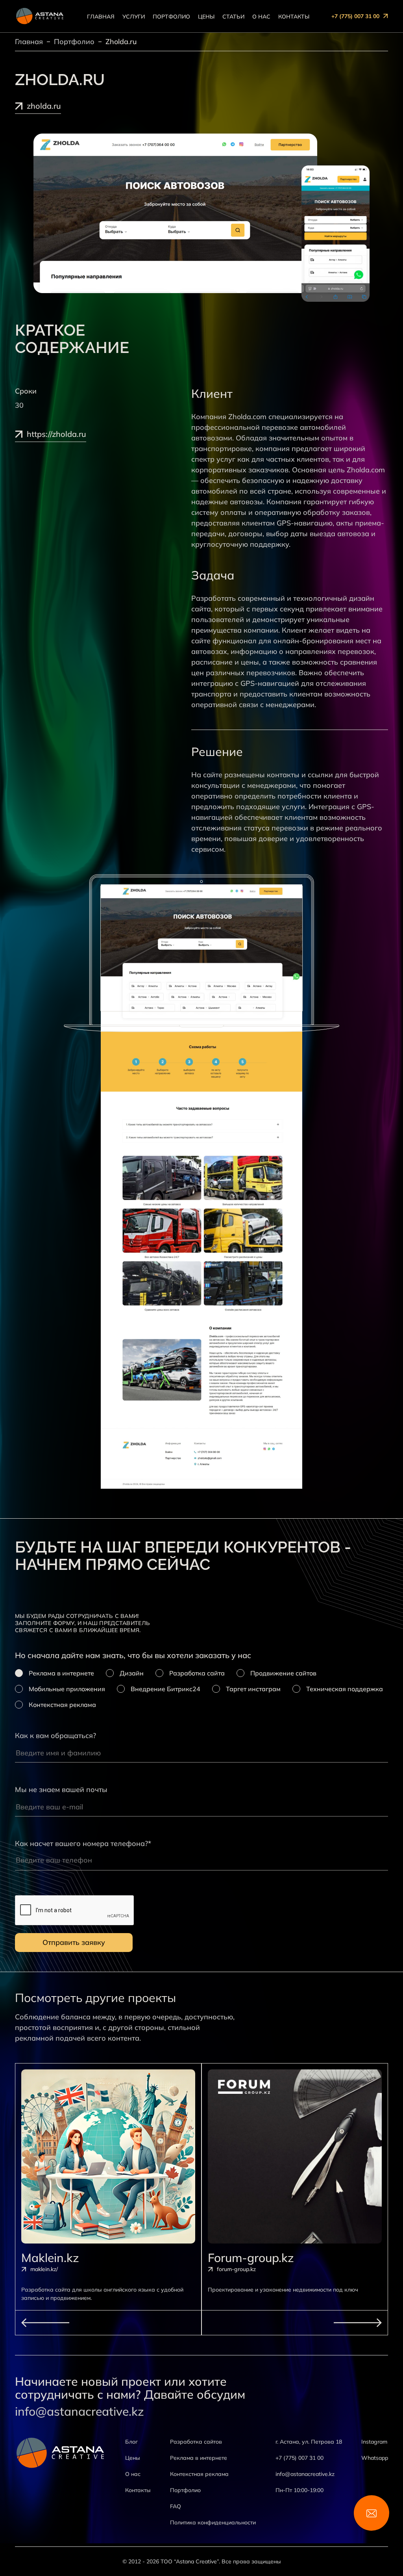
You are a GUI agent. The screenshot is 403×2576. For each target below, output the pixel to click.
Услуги (134, 17)
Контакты (294, 17)
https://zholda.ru (56, 435)
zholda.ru (44, 106)
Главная (101, 17)
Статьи (233, 17)
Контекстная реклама (199, 2474)
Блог (131, 2442)
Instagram (374, 2442)
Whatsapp (375, 2458)
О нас (261, 17)
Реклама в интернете (199, 2458)
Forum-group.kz (251, 2258)
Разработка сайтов (196, 2442)
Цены (206, 17)
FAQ (176, 2506)
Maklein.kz (50, 2258)
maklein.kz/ (44, 2269)
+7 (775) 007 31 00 (355, 16)
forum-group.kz (236, 2269)
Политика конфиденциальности (213, 2522)
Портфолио (171, 17)
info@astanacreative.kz (79, 2412)
